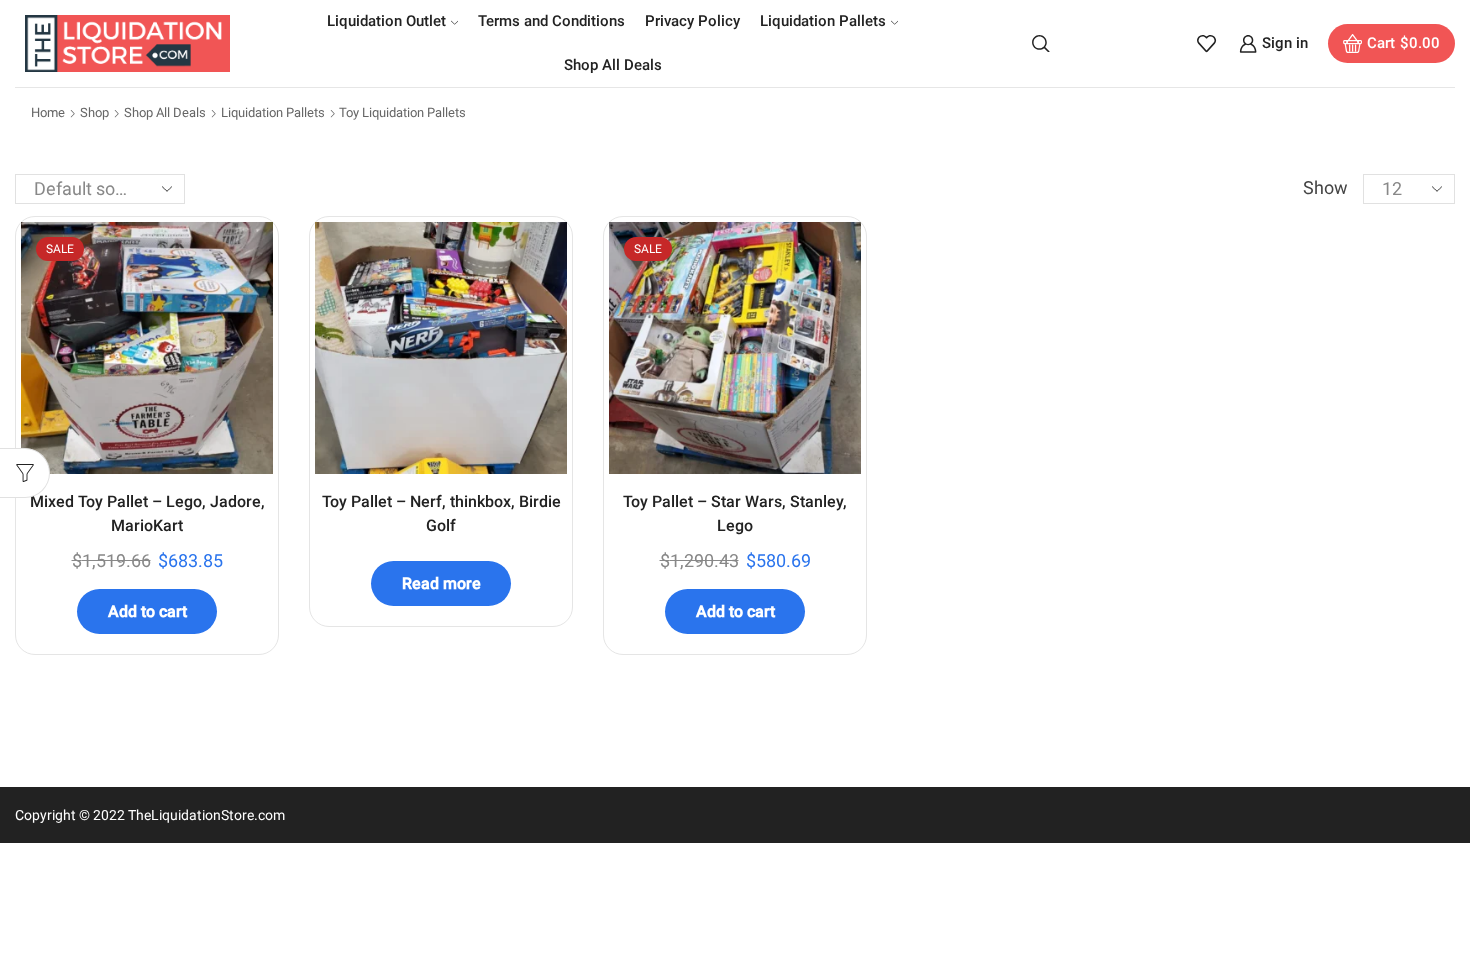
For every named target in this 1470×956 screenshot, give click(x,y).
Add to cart (147, 611)
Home (48, 112)
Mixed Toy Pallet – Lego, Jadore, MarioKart (147, 513)
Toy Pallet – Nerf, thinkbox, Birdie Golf (441, 513)
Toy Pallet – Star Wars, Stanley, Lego (735, 513)
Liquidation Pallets (823, 21)
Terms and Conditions (551, 21)
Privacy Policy (692, 21)
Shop (94, 112)
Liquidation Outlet (386, 21)
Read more (441, 583)
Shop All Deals (613, 65)
